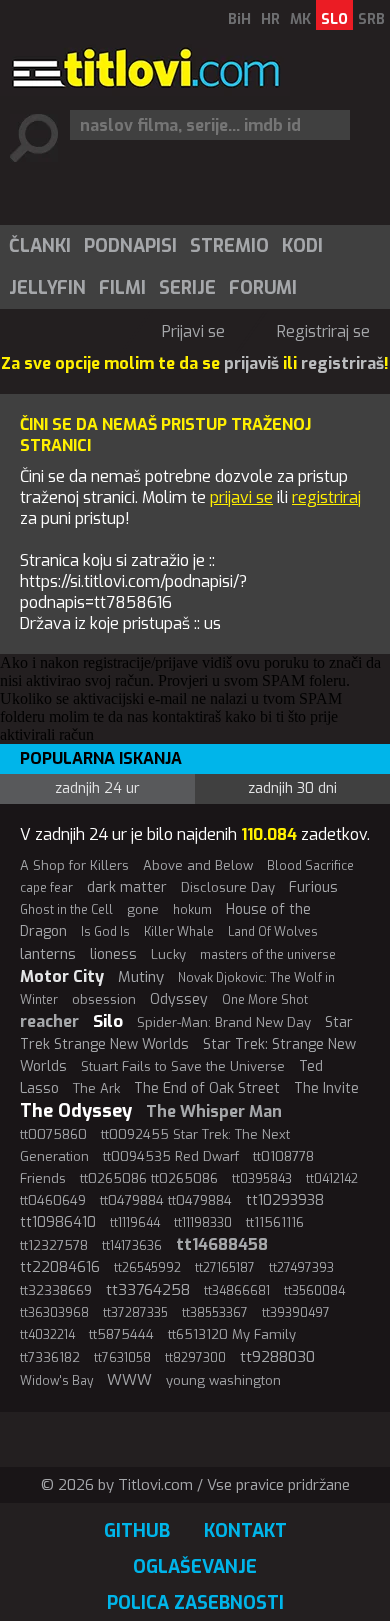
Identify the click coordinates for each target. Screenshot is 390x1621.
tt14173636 (132, 1246)
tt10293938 (285, 1200)
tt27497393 (301, 1268)
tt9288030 (277, 1357)
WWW (129, 1380)
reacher (49, 1021)
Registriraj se (323, 331)
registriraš (342, 363)
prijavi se (241, 497)
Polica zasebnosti (195, 1603)
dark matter (127, 887)
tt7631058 (122, 1358)
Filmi (122, 288)
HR (270, 19)
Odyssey (179, 999)
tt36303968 (54, 1313)
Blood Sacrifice (310, 866)
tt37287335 (135, 1313)
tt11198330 (203, 1223)
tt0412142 (332, 1179)
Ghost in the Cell (66, 910)
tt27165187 (225, 1268)
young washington (223, 1380)
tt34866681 (237, 1291)
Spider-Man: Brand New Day (224, 1022)
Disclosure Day (228, 887)
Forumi (263, 288)
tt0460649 (53, 1200)
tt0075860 (53, 1134)
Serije (187, 288)
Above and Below (198, 865)
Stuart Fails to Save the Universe (183, 1066)
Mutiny (141, 977)
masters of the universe (268, 955)
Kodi (302, 246)
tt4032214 (47, 1335)
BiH (239, 19)
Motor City (62, 976)
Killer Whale (179, 932)
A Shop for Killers (74, 865)
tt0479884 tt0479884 (166, 1200)
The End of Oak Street (207, 1088)
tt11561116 (275, 1222)
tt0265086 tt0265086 (149, 1178)
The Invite (326, 1088)
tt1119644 (135, 1223)
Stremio (229, 246)
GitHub (137, 1531)
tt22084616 (60, 1267)
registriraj (326, 497)
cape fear (46, 888)
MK (300, 19)
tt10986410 (58, 1222)
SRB (371, 19)
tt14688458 (222, 1244)
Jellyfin (47, 288)
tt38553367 (215, 1313)
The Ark (96, 1088)
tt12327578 (54, 1245)
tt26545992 (147, 1268)
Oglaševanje (195, 1567)
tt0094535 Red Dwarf (171, 1156)
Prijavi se (193, 331)
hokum (192, 910)
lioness (113, 954)
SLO (334, 19)
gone (143, 909)
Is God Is (105, 932)
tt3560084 (314, 1291)
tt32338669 (56, 1290)
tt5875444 (121, 1334)
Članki (40, 246)
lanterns (48, 954)
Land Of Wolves (273, 932)
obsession (104, 999)
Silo (108, 1021)
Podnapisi (130, 246)
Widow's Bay (56, 1381)
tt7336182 (50, 1357)
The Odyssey (76, 1111)
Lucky (168, 954)
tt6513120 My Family (232, 1334)
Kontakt (245, 1531)
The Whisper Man (214, 1111)
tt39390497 (296, 1313)
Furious (313, 887)
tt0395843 (262, 1179)
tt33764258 (148, 1290)
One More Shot (265, 1000)
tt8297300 (195, 1358)
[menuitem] (39, 246)
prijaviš (251, 363)
